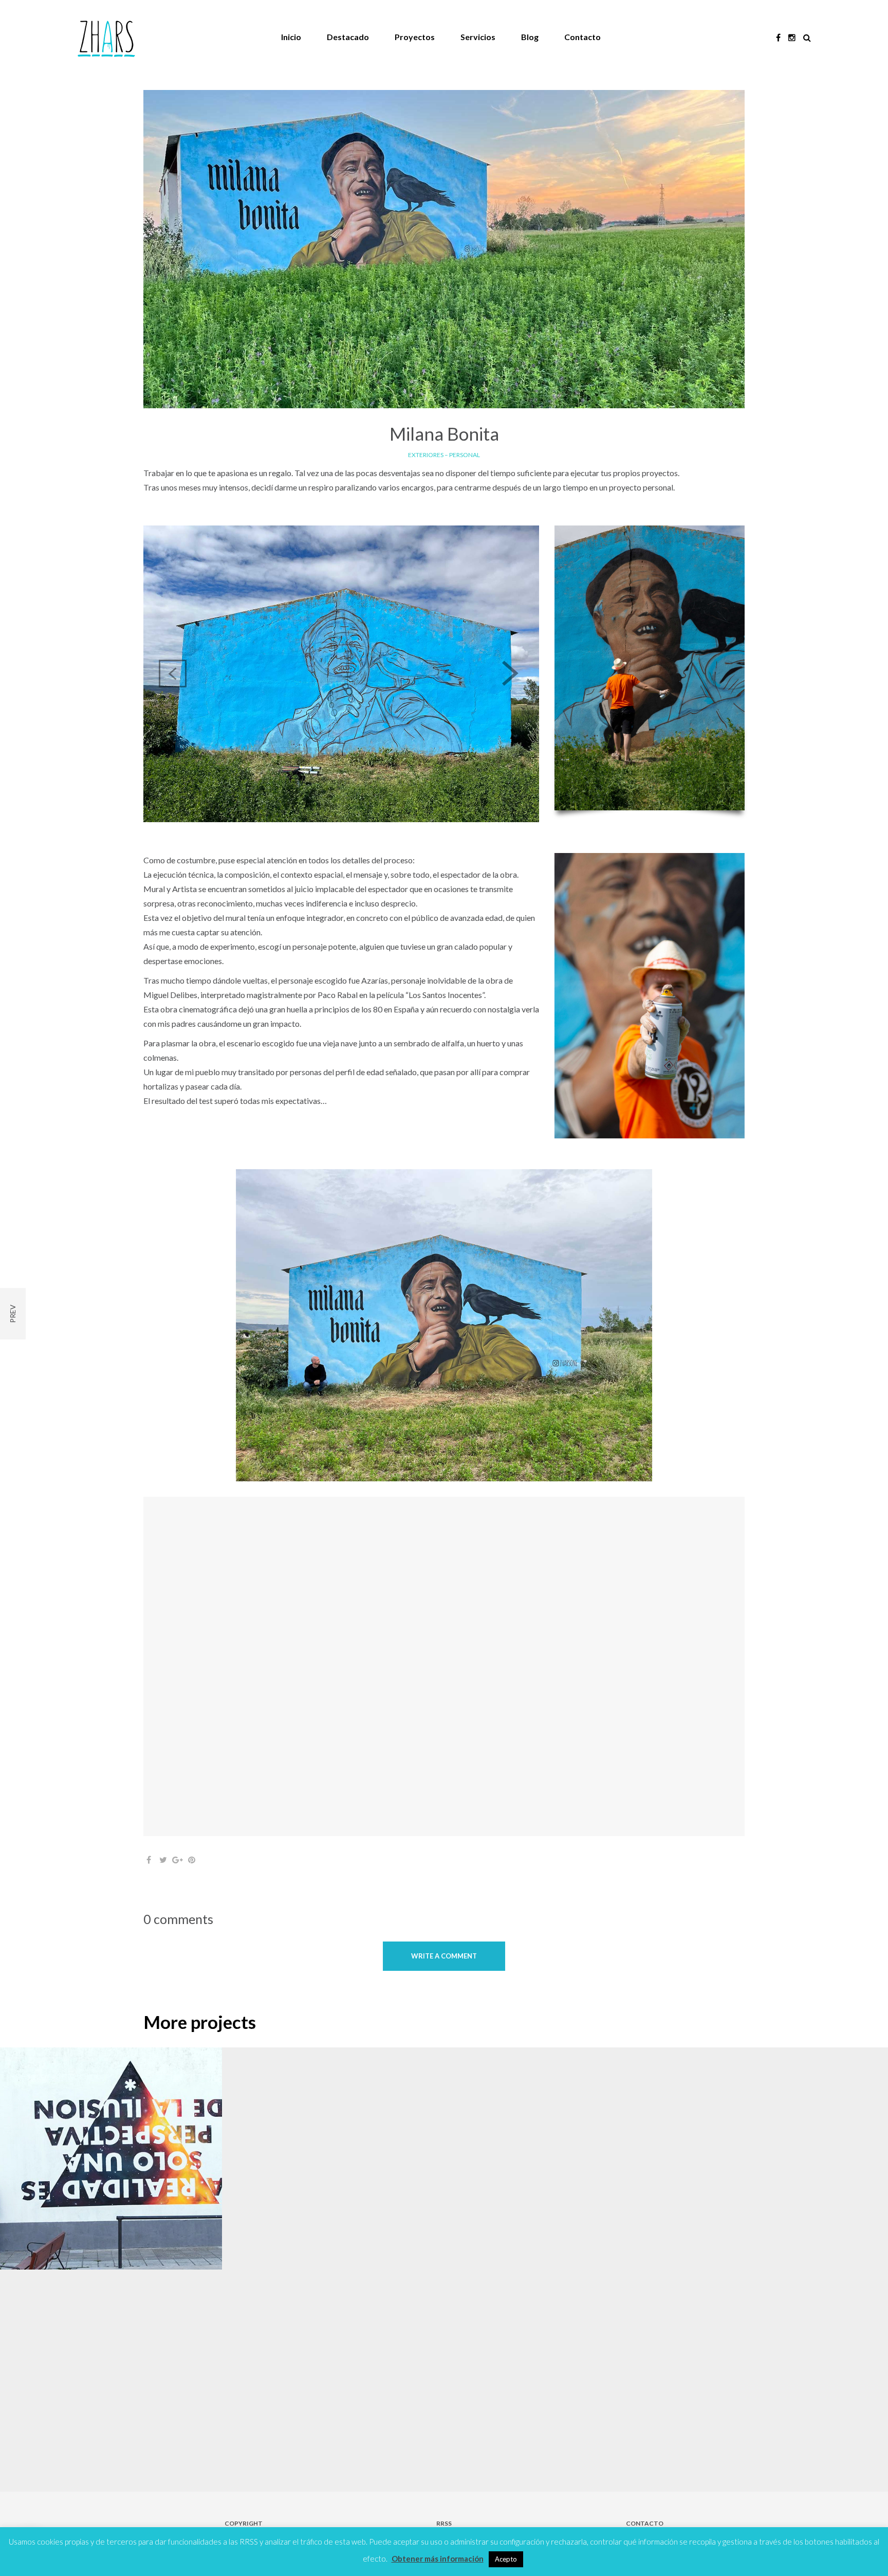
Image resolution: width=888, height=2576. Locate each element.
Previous (173, 674)
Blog (530, 37)
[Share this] (149, 1860)
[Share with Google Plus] (177, 1860)
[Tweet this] (163, 1860)
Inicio (291, 37)
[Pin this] (192, 1860)
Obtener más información (438, 2559)
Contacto (582, 37)
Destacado (348, 37)
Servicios (478, 37)
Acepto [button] (506, 2559)
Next (510, 674)
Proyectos (415, 37)
